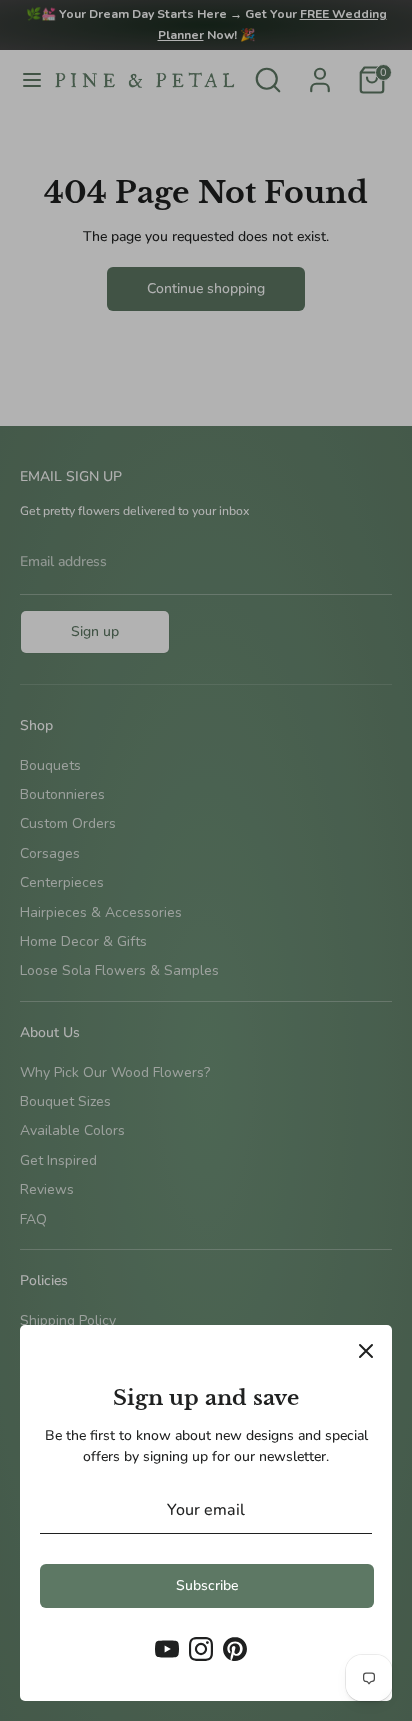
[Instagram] (201, 1649)
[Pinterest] (235, 1649)
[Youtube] (167, 1649)
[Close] (366, 1351)
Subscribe (207, 1585)
